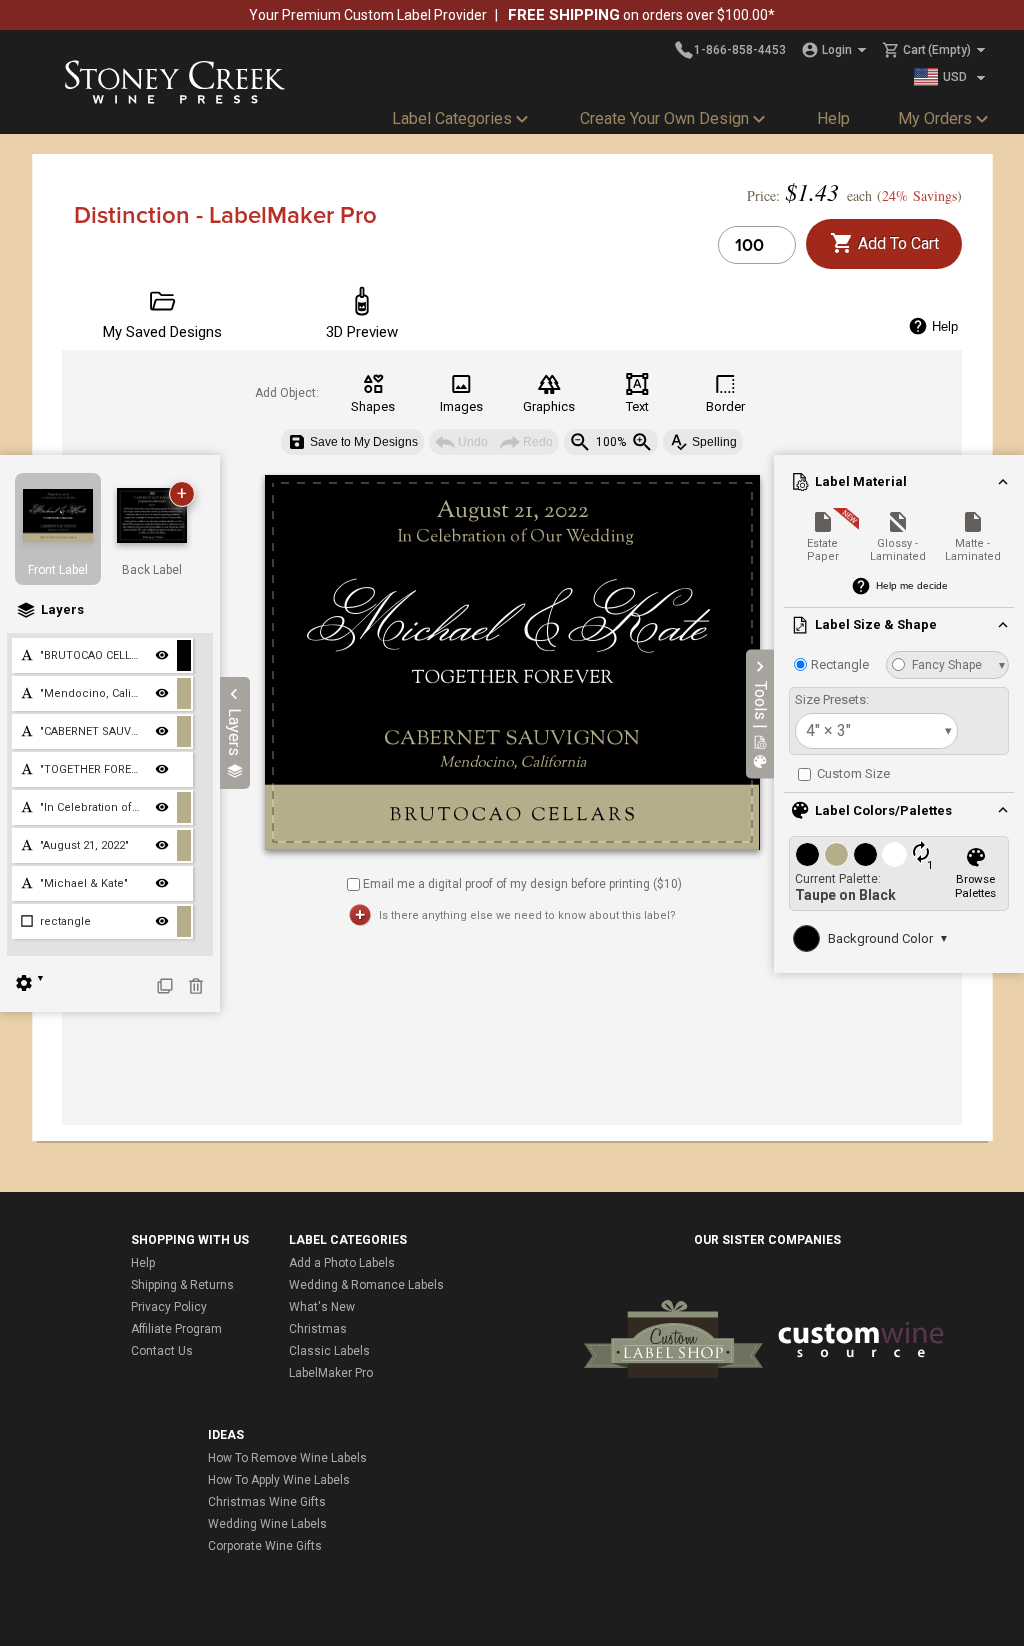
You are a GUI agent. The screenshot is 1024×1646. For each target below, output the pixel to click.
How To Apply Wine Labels (279, 1480)
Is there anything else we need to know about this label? (527, 915)
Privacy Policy (169, 1307)
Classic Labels (329, 1351)
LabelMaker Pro (331, 1373)
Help (833, 118)
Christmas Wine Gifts (267, 1502)
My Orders (935, 118)
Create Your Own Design (664, 118)
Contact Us (162, 1351)
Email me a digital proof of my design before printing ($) (522, 883)
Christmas (318, 1329)
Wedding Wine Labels (267, 1524)
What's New (322, 1307)
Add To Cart (896, 243)
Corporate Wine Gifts (265, 1546)
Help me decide (912, 585)
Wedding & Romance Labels (366, 1285)
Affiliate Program (176, 1329)
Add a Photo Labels (342, 1263)
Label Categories (452, 118)
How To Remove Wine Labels (287, 1458)
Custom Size (852, 773)
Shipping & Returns (182, 1285)
